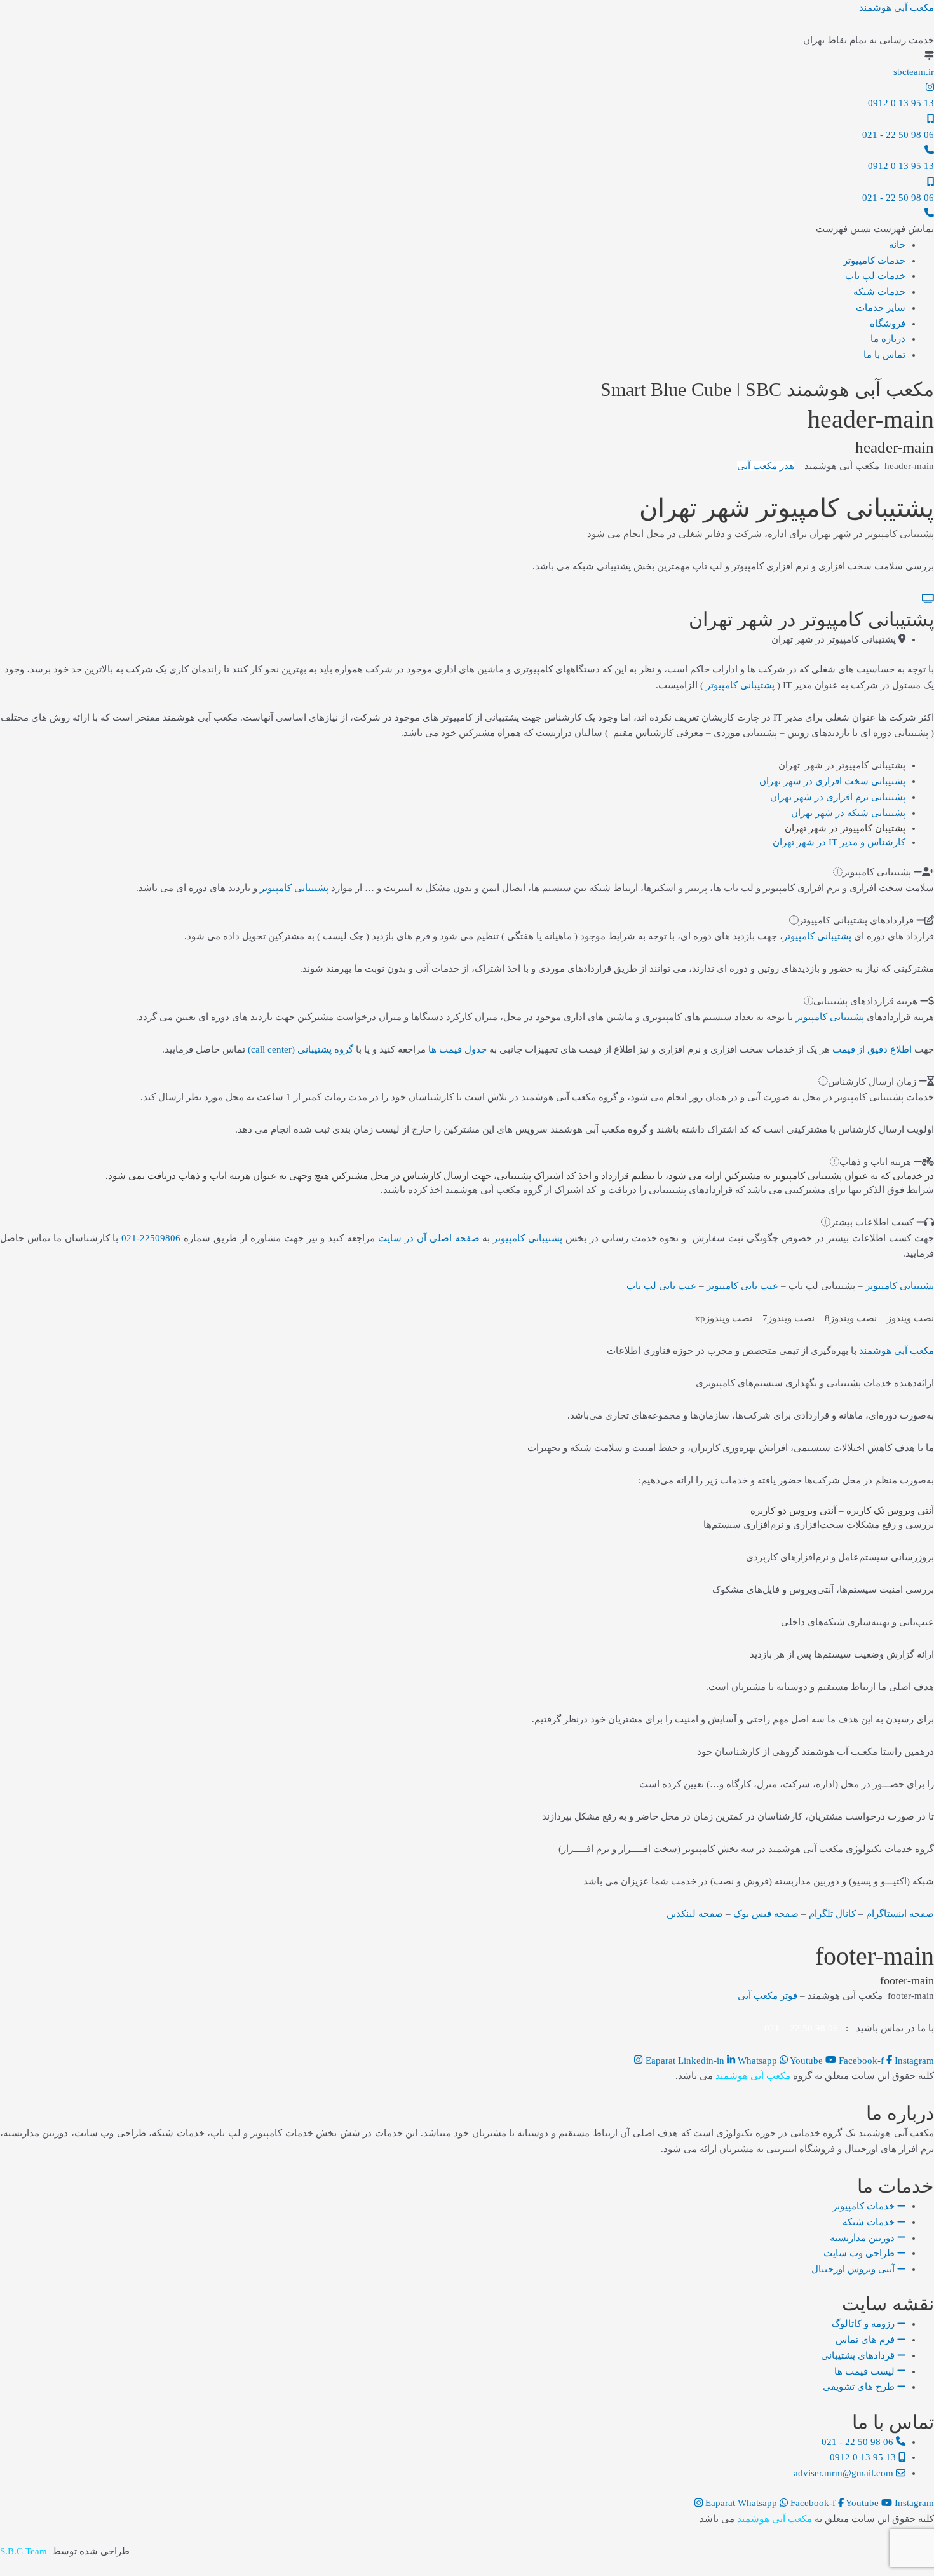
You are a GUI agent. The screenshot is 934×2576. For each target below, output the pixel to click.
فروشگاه (888, 324)
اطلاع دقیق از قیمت (872, 1049)
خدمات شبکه (879, 292)
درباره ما (888, 339)
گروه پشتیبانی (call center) (301, 1049)
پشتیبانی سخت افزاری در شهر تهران (832, 781)
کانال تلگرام (832, 1914)
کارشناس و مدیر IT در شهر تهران (839, 842)
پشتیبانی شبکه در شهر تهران (848, 813)
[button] (875, 229)
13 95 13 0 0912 (901, 103)
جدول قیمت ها (457, 1049)
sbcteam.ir (914, 72)
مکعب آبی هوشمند (897, 8)
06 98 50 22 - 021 (898, 135)
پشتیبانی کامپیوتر (740, 685)
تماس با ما (884, 355)
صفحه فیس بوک (766, 1914)
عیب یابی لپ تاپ (661, 1286)
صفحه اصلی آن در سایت (429, 1238)
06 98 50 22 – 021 (801, 2028)
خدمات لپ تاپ (875, 276)
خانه (897, 245)
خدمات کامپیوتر (874, 261)
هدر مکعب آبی (766, 466)
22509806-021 (151, 1238)
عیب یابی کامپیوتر (742, 1286)
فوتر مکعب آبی (768, 1996)
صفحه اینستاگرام (900, 1914)
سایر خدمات (881, 308)
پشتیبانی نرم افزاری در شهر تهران (838, 797)
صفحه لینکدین (695, 1914)
